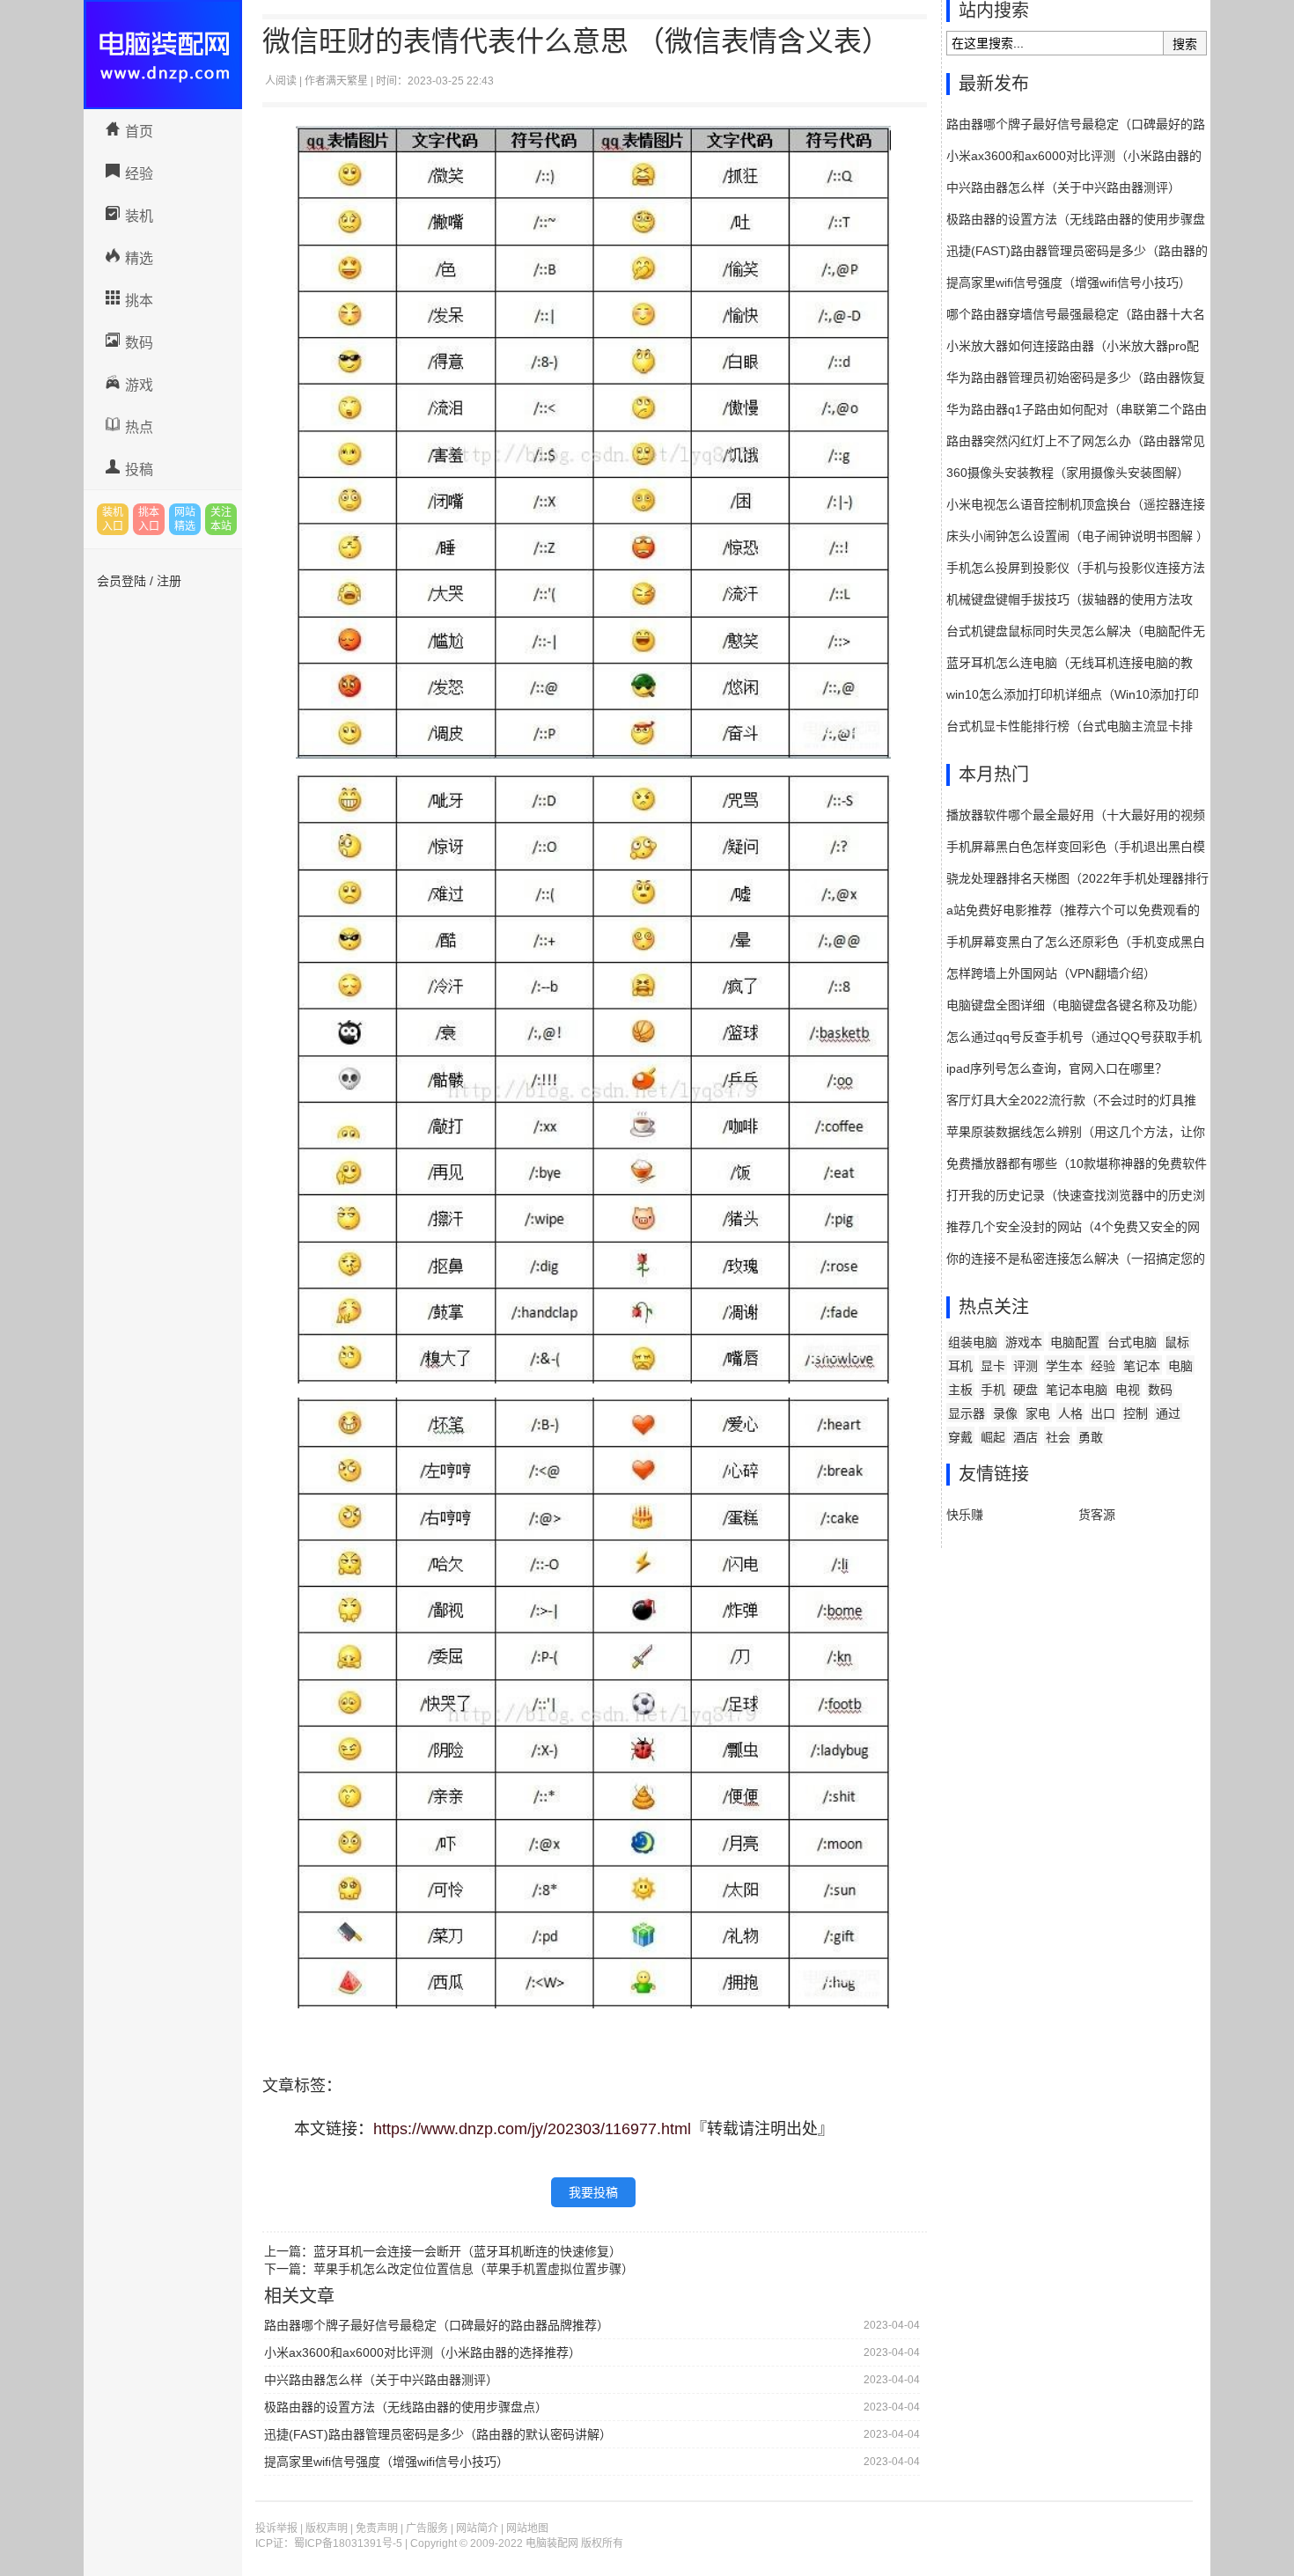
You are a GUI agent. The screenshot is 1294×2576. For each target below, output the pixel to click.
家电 (1038, 1413)
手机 (993, 1390)
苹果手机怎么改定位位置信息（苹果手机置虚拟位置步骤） (474, 2269)
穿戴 (960, 1437)
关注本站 (221, 519)
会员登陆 (121, 581)
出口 (1103, 1413)
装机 (139, 216)
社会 (1058, 1437)
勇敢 (1091, 1437)
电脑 (1180, 1366)
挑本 (139, 301)
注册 (169, 581)
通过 (1168, 1413)
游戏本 (1024, 1342)
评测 (1026, 1366)
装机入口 (113, 519)
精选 (139, 258)
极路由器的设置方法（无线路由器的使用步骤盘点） (406, 2407)
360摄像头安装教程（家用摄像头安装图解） (1068, 473)
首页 (139, 132)
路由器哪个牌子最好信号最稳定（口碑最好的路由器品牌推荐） (437, 2325)
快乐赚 (965, 1515)
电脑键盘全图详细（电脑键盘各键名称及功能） (1076, 1005)
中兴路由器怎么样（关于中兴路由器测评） (381, 2380)
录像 (1005, 1413)
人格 (1070, 1413)
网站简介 (477, 2528)
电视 (1128, 1390)
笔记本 (1142, 1366)
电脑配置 (1075, 1342)
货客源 (1097, 1515)
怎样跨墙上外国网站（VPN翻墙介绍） (1051, 973)
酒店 (1026, 1437)
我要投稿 (593, 2192)
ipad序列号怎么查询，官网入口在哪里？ (1057, 1068)
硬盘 (1026, 1390)
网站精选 (185, 519)
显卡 (993, 1366)
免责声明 (377, 2528)
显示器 (967, 1413)
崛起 (993, 1437)
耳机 (960, 1366)
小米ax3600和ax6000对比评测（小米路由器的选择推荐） (423, 2352)
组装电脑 (973, 1342)
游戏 (139, 385)
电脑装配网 (163, 55)
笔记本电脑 (1077, 1390)
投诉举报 (276, 2528)
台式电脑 (1132, 1342)
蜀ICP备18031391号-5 (348, 2543)
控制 (1136, 1413)
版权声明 (327, 2528)
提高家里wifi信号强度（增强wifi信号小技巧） (386, 2462)
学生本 (1064, 1366)
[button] (593, 2029)
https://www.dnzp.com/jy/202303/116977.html (532, 2129)
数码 (139, 343)
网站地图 (527, 2528)
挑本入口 (149, 519)
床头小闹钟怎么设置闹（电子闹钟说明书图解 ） (1077, 536)
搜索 (1185, 44)
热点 (139, 427)
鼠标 (1177, 1342)
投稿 (139, 470)
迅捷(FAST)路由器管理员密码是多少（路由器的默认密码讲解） (438, 2434)
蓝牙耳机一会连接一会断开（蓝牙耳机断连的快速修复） (467, 2251)
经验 (139, 174)
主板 (960, 1390)
